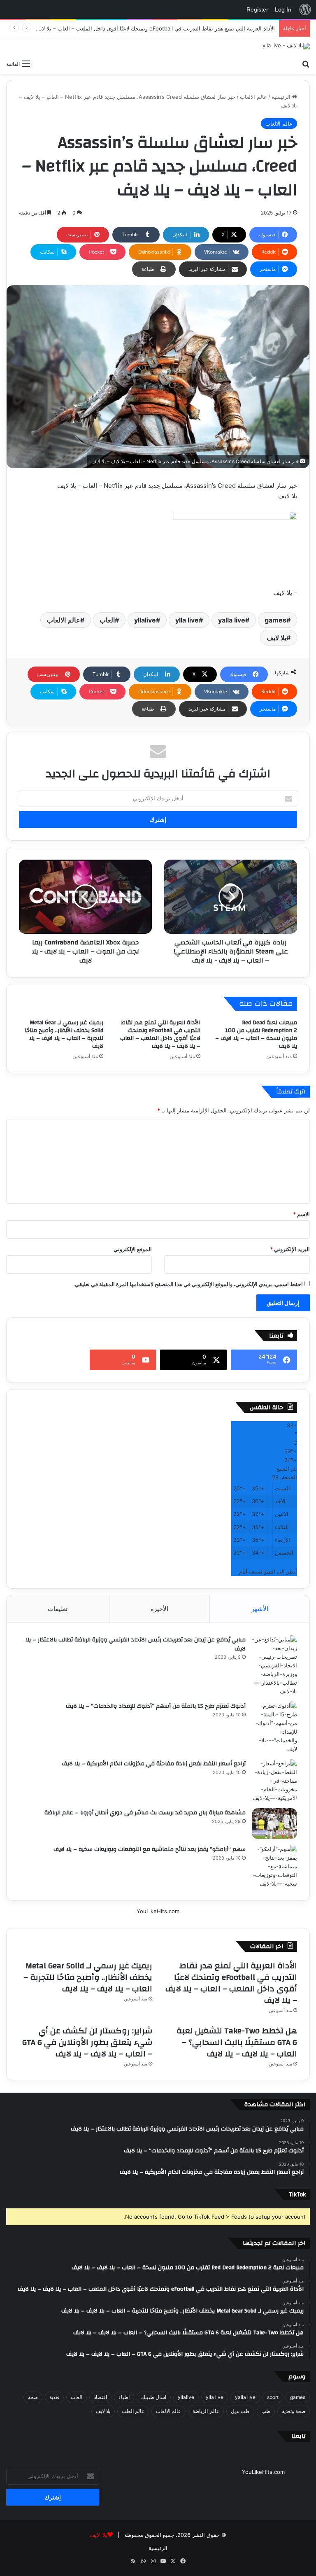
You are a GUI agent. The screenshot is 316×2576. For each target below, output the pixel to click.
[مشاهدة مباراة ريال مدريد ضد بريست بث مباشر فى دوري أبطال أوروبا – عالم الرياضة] (274, 1824)
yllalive (145, 620)
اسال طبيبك (154, 2397)
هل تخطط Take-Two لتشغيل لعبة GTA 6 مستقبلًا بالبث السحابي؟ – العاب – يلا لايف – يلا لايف (237, 2042)
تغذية (54, 2397)
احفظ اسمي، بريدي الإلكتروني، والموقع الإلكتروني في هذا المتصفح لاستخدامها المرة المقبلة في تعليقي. (188, 1284)
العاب (107, 620)
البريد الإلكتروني (290, 1249)
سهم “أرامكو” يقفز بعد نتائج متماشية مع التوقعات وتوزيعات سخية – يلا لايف (150, 1849)
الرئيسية (282, 97)
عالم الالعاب (253, 97)
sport (273, 2397)
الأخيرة (159, 1609)
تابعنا (299, 2436)
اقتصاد (100, 2397)
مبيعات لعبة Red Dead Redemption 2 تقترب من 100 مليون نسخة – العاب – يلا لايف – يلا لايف (256, 1034)
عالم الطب (133, 2411)
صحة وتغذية (294, 2411)
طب (266, 2411)
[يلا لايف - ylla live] (286, 46)
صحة (33, 2397)
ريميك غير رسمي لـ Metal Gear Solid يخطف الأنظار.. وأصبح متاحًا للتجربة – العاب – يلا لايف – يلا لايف (64, 1034)
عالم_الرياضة (206, 2411)
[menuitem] (305, 9)
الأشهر (260, 1609)
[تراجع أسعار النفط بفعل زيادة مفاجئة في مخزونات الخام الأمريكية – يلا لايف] (274, 1781)
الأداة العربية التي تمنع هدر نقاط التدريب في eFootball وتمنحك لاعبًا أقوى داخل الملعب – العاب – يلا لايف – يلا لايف (144, 28)
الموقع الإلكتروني (133, 1249)
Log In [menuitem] (283, 9)
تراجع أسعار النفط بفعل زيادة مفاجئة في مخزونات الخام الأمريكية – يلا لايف (154, 1764)
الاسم (301, 1214)
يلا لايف (276, 638)
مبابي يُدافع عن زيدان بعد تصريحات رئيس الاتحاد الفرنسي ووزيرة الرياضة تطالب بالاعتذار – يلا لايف (136, 1644)
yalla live (232, 620)
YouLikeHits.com (158, 1911)
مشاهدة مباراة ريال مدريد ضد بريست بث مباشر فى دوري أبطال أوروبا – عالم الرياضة (145, 1813)
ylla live (187, 620)
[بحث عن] (306, 63)
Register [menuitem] (257, 9)
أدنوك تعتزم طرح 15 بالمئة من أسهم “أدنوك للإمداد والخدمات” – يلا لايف (156, 1706)
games (275, 620)
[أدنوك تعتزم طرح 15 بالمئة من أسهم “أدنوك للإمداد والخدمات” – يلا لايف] (274, 1727)
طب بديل (240, 2411)
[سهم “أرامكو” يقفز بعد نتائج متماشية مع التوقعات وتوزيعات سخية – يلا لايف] (274, 1866)
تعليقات (58, 1609)
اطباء (124, 2397)
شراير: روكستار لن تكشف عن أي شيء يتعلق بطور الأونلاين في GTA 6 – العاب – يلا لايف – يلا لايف (87, 2042)
